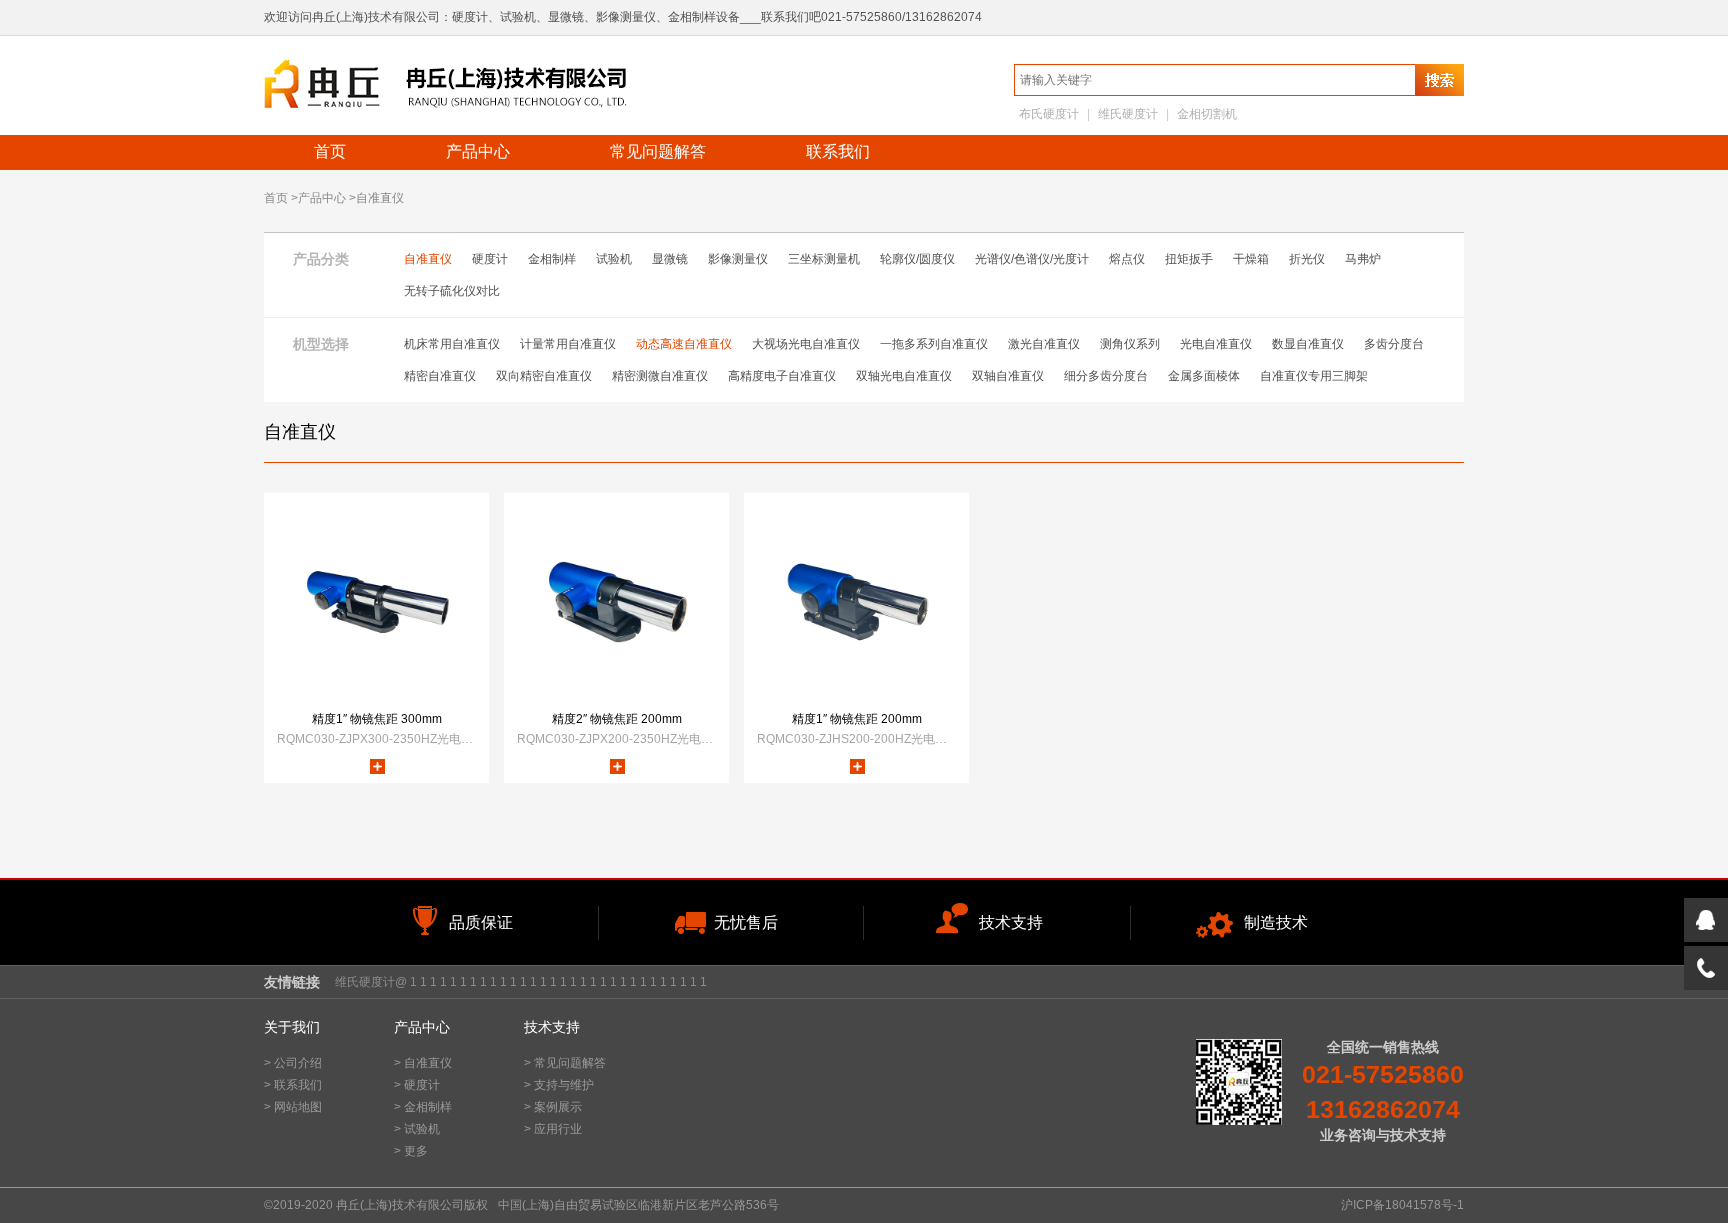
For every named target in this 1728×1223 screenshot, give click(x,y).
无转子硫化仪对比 (452, 291)
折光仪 (1307, 259)
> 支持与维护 (559, 1085)
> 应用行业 (553, 1129)
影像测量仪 (738, 259)
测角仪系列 (1130, 344)
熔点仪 (1127, 259)
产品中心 (478, 151)
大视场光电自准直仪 (806, 344)
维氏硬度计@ (371, 982)
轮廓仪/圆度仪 (917, 259)
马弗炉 (1363, 259)
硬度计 (490, 259)
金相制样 (552, 259)
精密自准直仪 (440, 376)
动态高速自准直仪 (684, 344)
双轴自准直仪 (1008, 376)
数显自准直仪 (1308, 344)
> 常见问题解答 (565, 1063)
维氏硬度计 (1128, 114)
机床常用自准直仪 (452, 344)
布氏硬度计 (1049, 114)
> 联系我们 (293, 1085)
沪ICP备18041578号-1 (1402, 1205)
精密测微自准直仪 (660, 376)
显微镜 (670, 259)
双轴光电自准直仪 (904, 376)
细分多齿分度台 (1106, 376)
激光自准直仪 (1044, 344)
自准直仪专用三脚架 (1314, 376)
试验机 (614, 259)
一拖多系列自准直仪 (934, 344)
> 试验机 (417, 1129)
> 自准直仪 (423, 1063)
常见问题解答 (658, 151)
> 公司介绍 (293, 1063)
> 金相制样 (423, 1107)
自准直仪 (428, 259)
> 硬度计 (417, 1085)
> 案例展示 (553, 1107)
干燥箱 (1251, 259)
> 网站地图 (293, 1107)
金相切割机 (1207, 114)
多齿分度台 (1394, 344)
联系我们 (838, 151)
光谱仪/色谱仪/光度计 (1032, 259)
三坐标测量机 (824, 259)
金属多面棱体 (1204, 376)
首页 (330, 151)
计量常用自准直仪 (568, 344)
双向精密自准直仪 (544, 376)
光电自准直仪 (1216, 344)
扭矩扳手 (1189, 259)
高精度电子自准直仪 (782, 376)
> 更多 (411, 1151)
